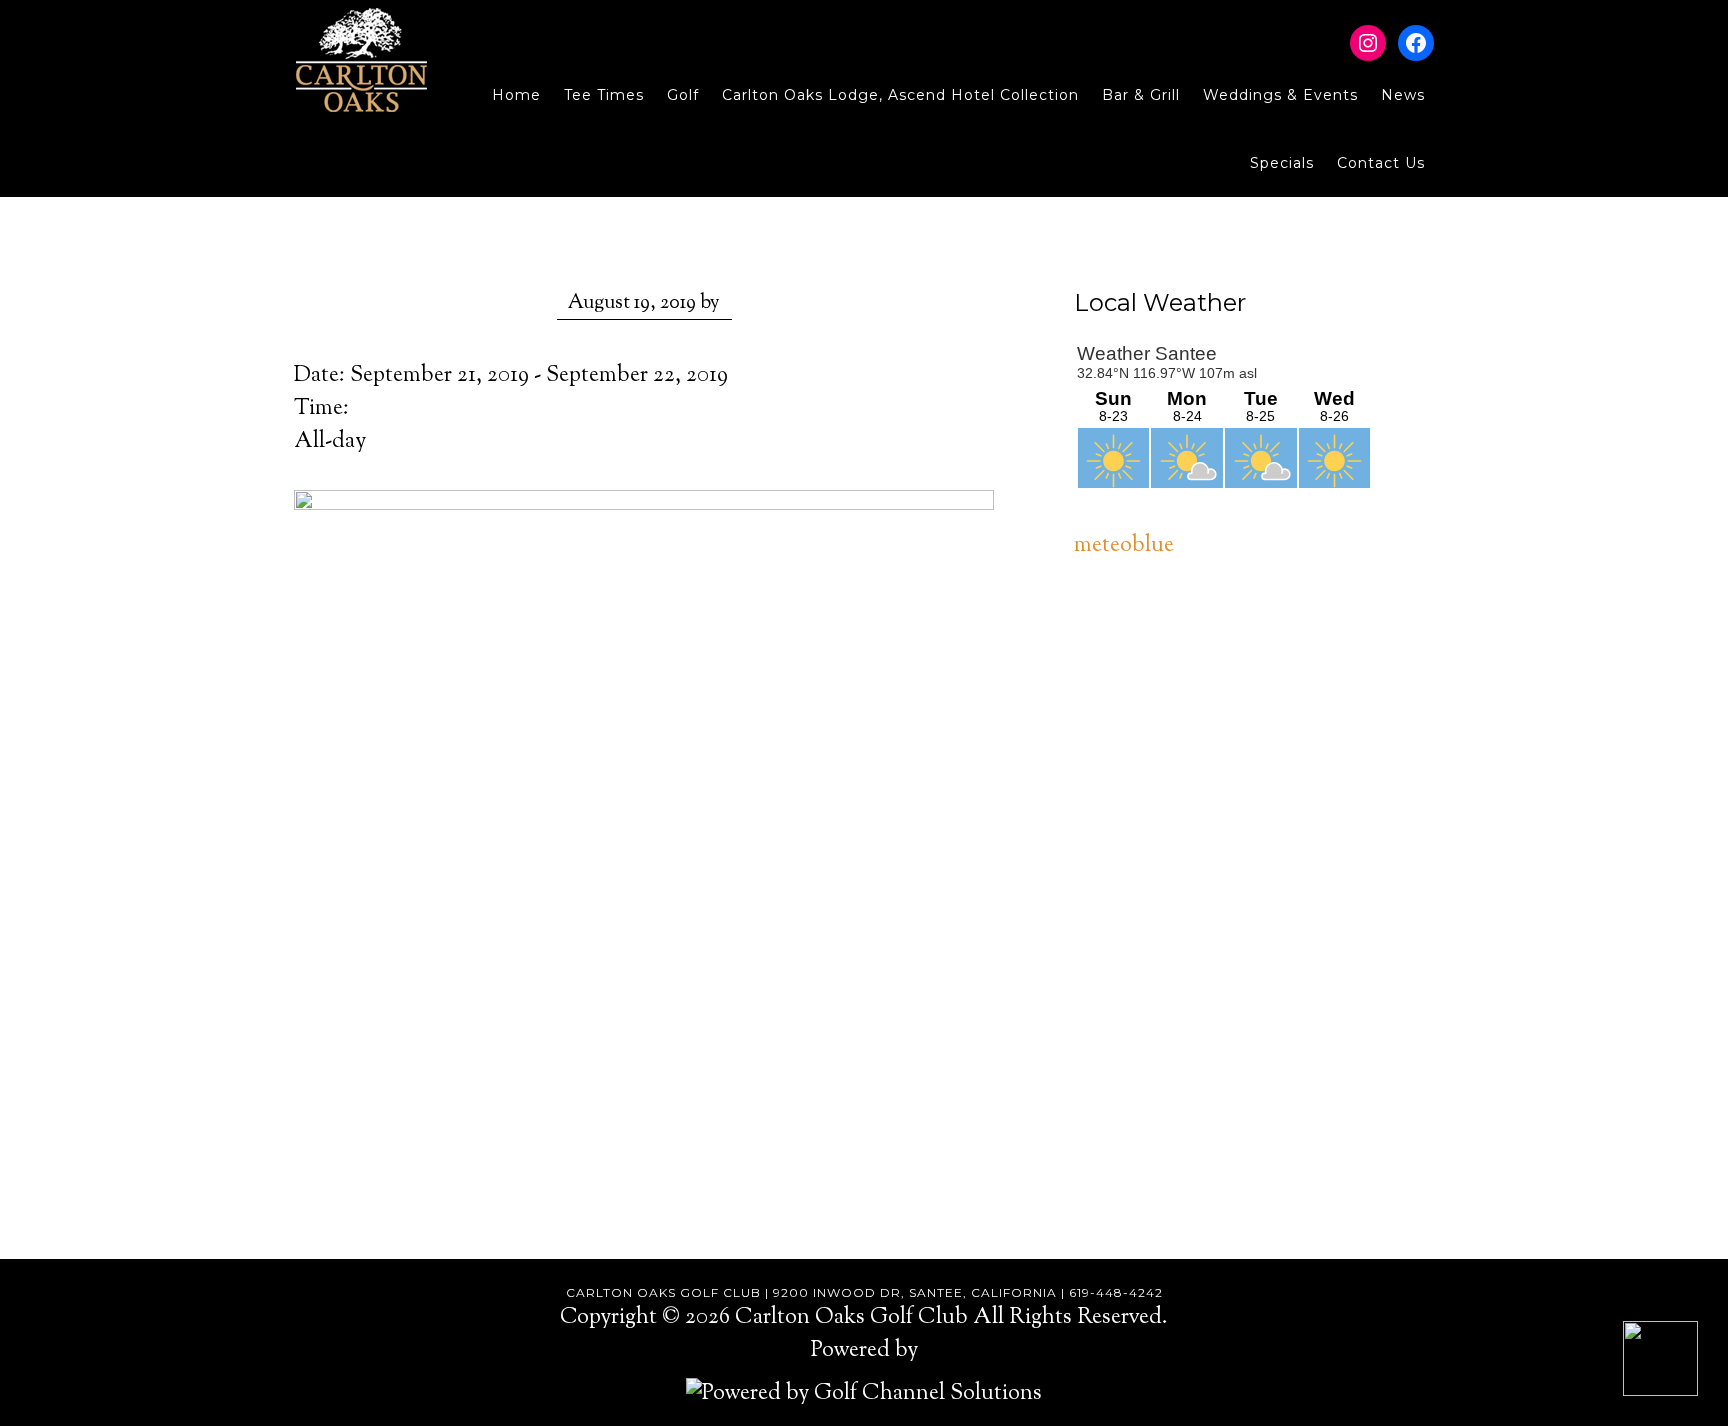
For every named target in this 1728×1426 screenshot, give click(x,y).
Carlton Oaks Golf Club (361, 60)
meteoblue (1124, 546)
